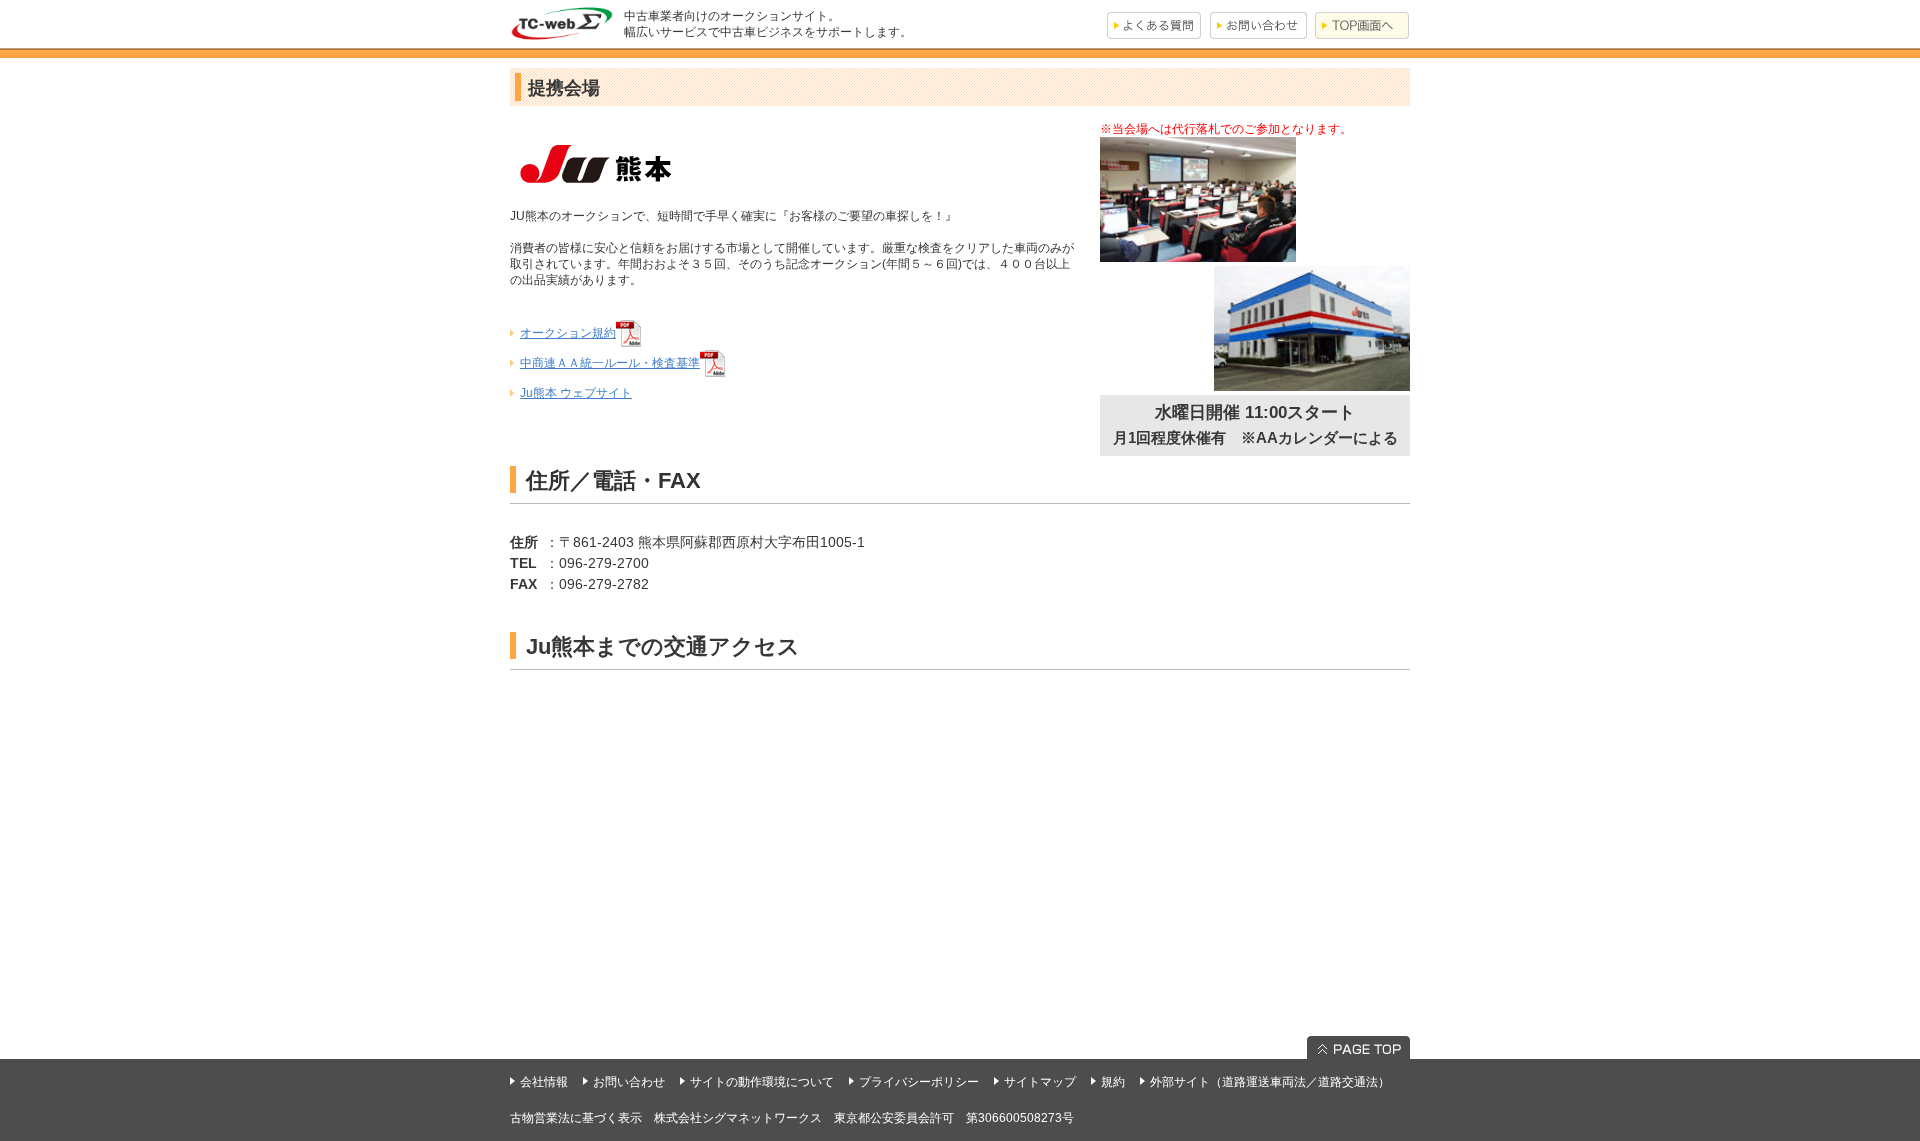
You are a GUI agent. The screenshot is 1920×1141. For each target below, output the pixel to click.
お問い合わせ (629, 1082)
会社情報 (544, 1082)
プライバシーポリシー (919, 1082)
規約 (1113, 1082)
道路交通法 (1348, 1082)
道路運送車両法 (1264, 1082)
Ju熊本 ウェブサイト (576, 393)
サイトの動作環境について (762, 1082)
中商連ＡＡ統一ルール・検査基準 (610, 363)
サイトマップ (1040, 1082)
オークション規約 (568, 333)
